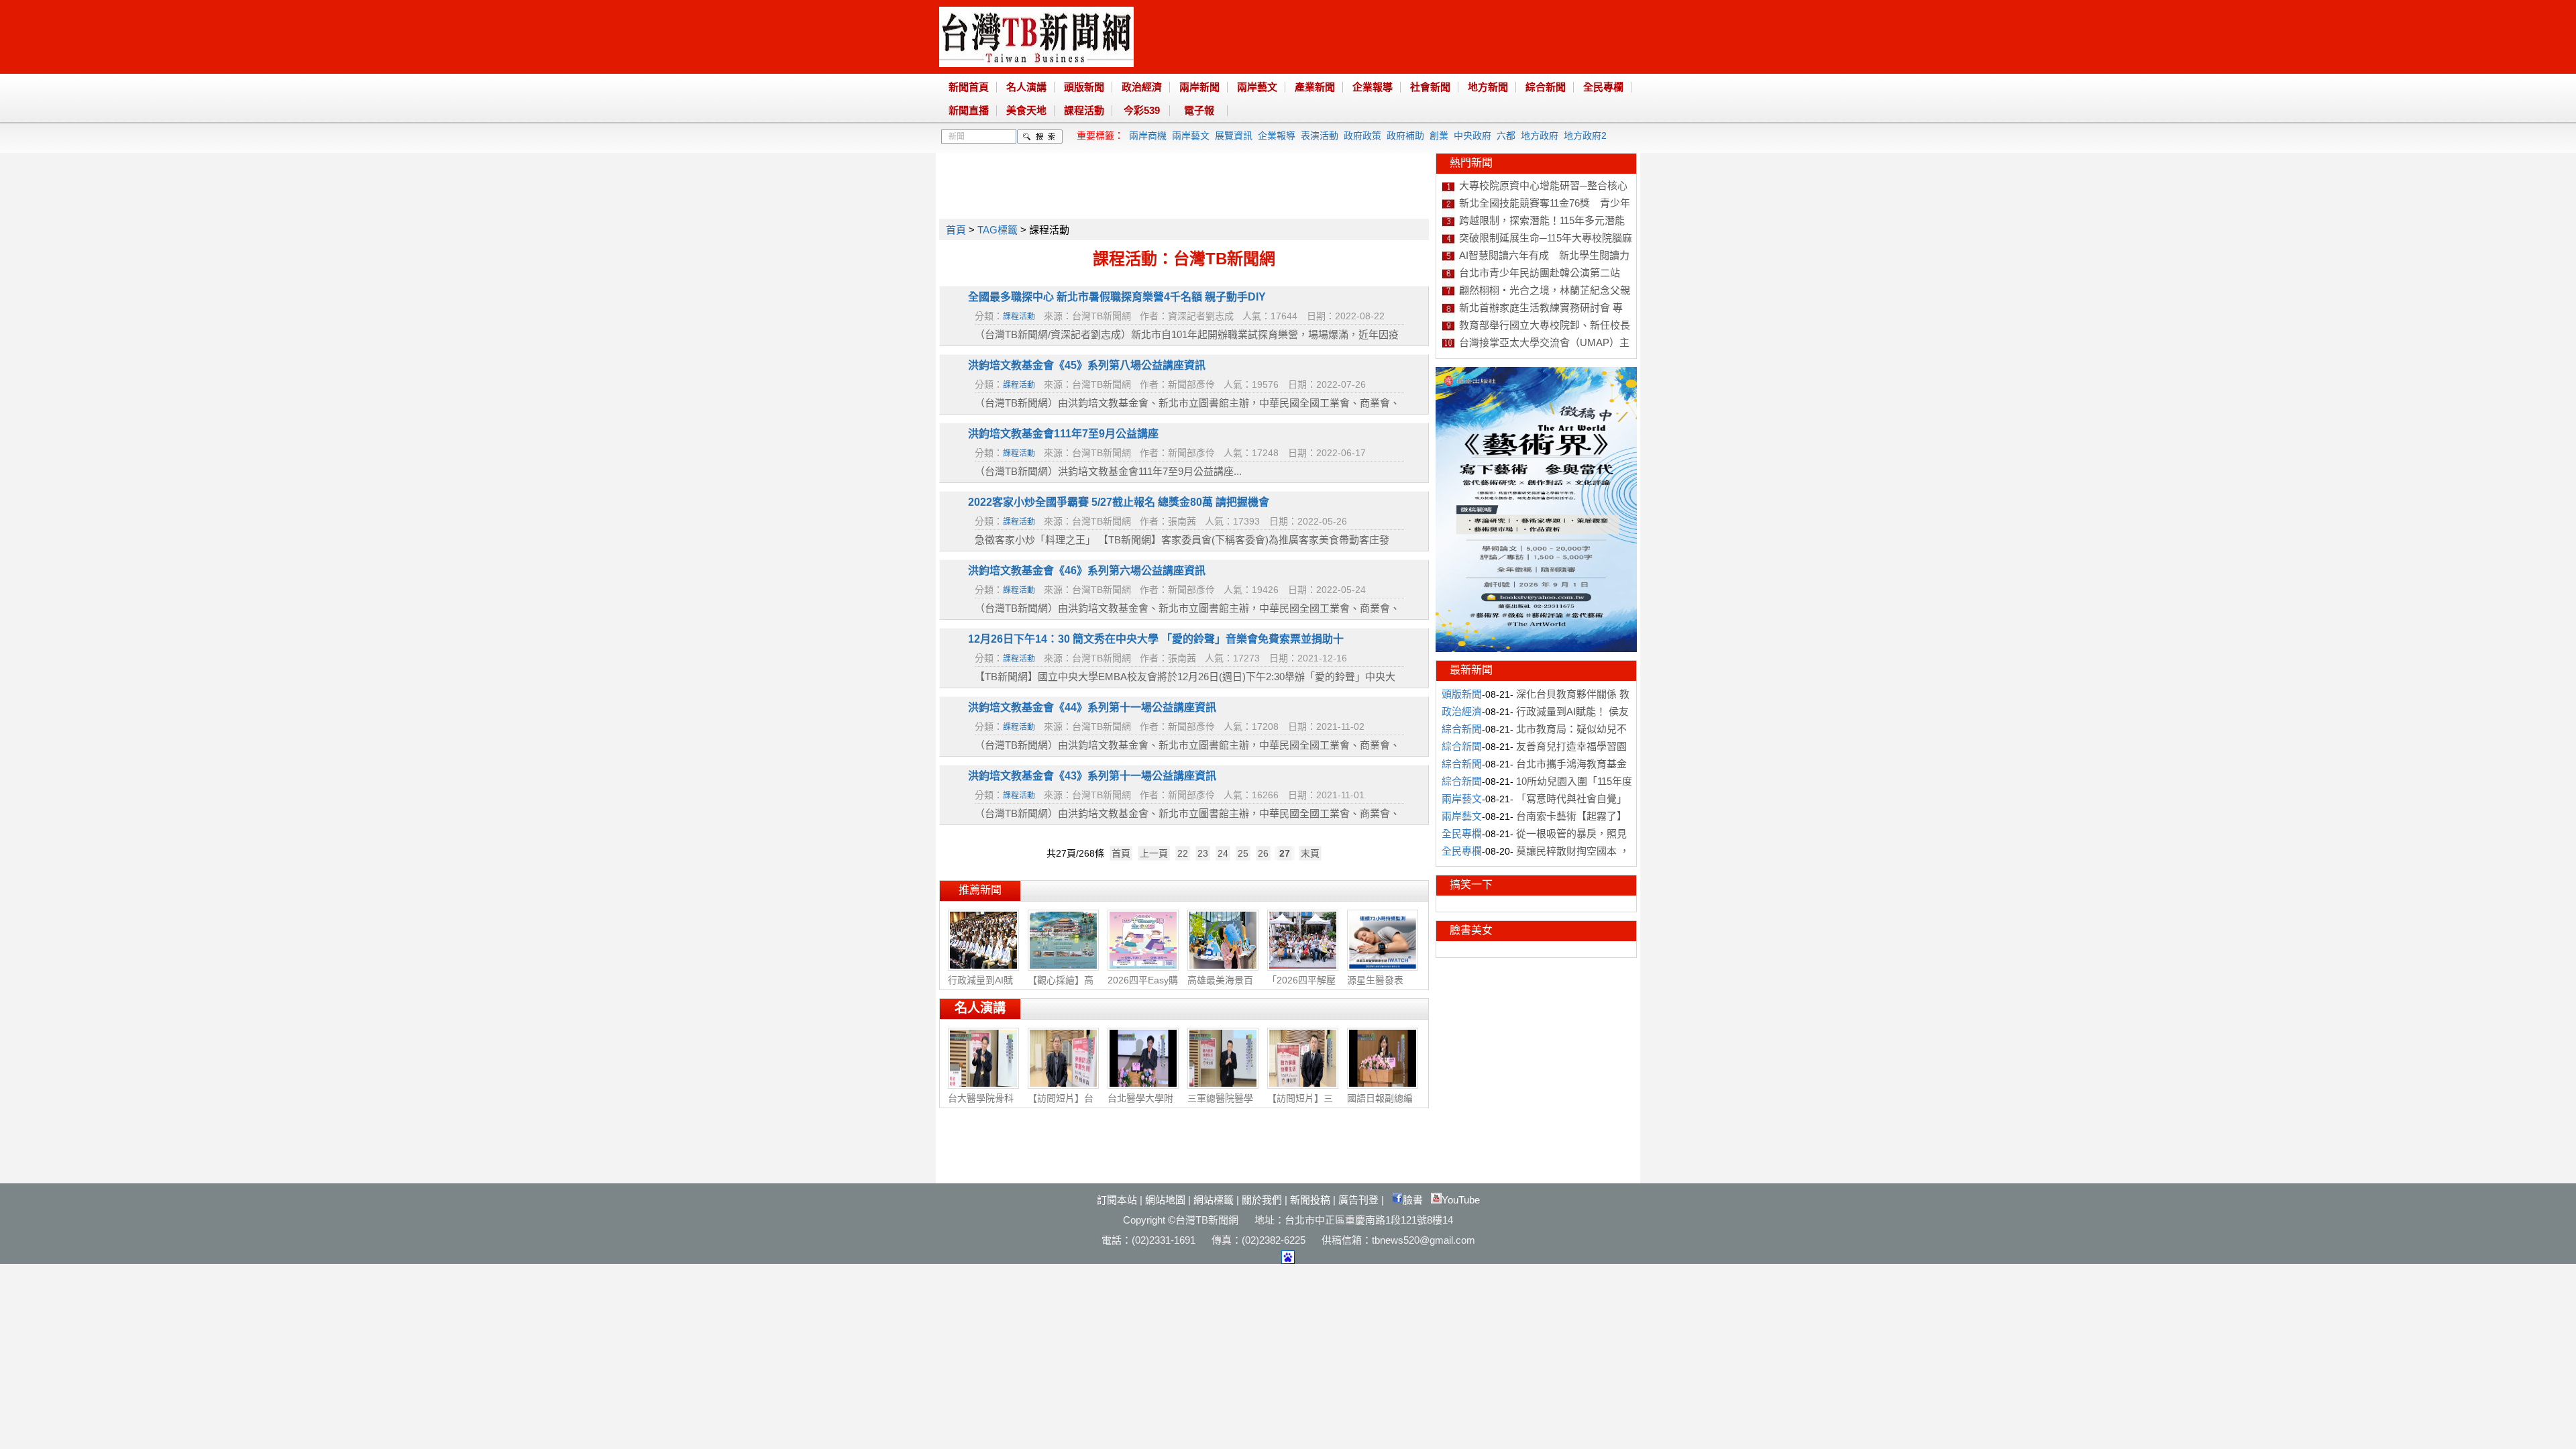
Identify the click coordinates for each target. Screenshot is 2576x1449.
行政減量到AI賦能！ (980, 987)
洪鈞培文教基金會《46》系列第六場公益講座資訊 (1087, 571)
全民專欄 (1603, 87)
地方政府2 (1585, 136)
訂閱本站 (1117, 1200)
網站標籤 (1214, 1200)
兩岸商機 (1148, 136)
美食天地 (1026, 110)
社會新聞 (1430, 87)
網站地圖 (1165, 1200)
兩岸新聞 (1199, 87)
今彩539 (1142, 110)
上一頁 (1154, 853)
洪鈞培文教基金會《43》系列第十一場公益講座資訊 (1092, 776)
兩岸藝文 (1257, 87)
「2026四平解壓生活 (1301, 987)
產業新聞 (1315, 87)
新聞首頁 (969, 87)
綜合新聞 (1546, 87)
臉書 (1413, 1200)
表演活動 (1320, 136)
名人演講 (1026, 87)
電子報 (1199, 110)
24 (1223, 853)
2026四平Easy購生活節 (1143, 987)
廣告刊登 (1358, 1200)
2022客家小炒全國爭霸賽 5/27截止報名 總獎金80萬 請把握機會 (1119, 502)
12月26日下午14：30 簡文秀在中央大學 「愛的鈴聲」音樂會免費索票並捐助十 (1156, 639)
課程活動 (1084, 110)
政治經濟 (1142, 87)
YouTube (1461, 1200)
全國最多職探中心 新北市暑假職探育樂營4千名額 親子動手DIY (1117, 297)
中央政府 (1472, 136)
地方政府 (1540, 136)
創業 (1439, 136)
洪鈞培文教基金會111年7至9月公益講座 (1063, 434)
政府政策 (1362, 136)
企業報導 (1373, 87)
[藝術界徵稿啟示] (1536, 649)
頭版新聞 (1084, 87)
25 (1243, 853)
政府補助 (1405, 136)
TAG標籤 (998, 230)
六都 (1506, 136)
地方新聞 (1488, 87)
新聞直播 (969, 110)
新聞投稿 (1310, 1200)
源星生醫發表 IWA (1375, 986)
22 (1183, 853)
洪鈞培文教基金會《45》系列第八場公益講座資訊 (1087, 365)
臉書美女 (1471, 930)
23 (1203, 853)
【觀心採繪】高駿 (1061, 987)
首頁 (956, 230)
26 (1263, 853)
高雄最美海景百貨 (1220, 987)
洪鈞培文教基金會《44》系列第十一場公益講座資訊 (1092, 707)
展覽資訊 (1234, 136)
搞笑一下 (1471, 884)
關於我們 (1262, 1200)
